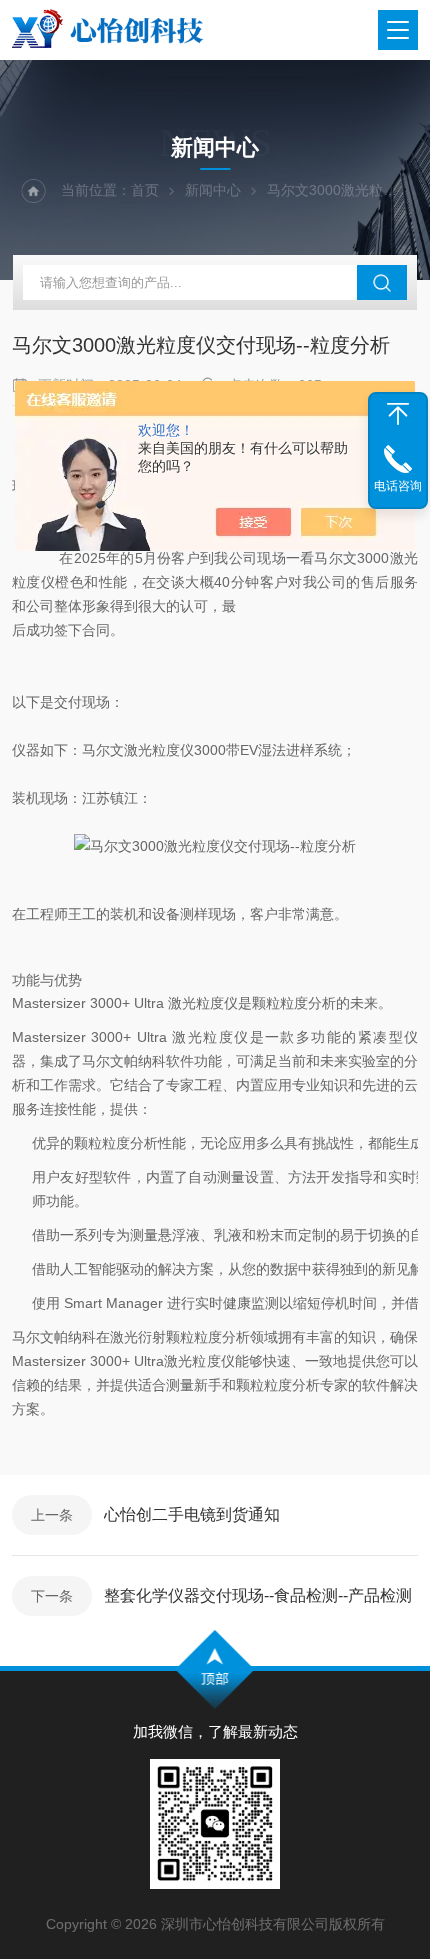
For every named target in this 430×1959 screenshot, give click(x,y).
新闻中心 (213, 190)
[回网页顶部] (398, 414)
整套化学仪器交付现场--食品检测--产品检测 (258, 1595)
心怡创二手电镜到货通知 (192, 1514)
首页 (145, 190)
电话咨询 (398, 486)
